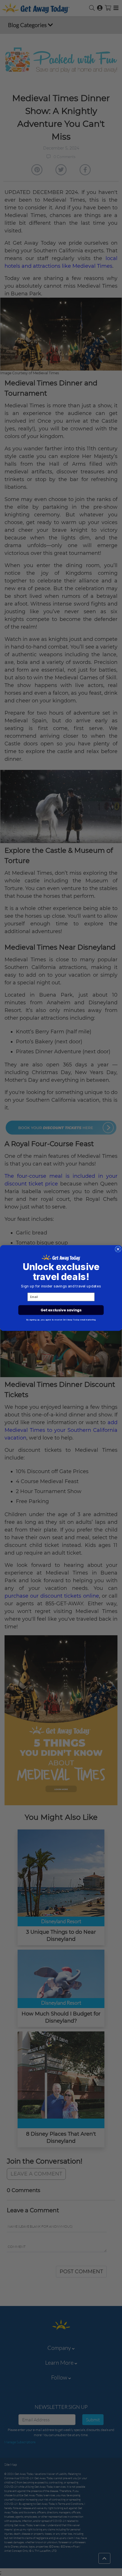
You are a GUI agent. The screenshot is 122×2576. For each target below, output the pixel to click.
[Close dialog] (118, 1249)
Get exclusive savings (61, 1310)
